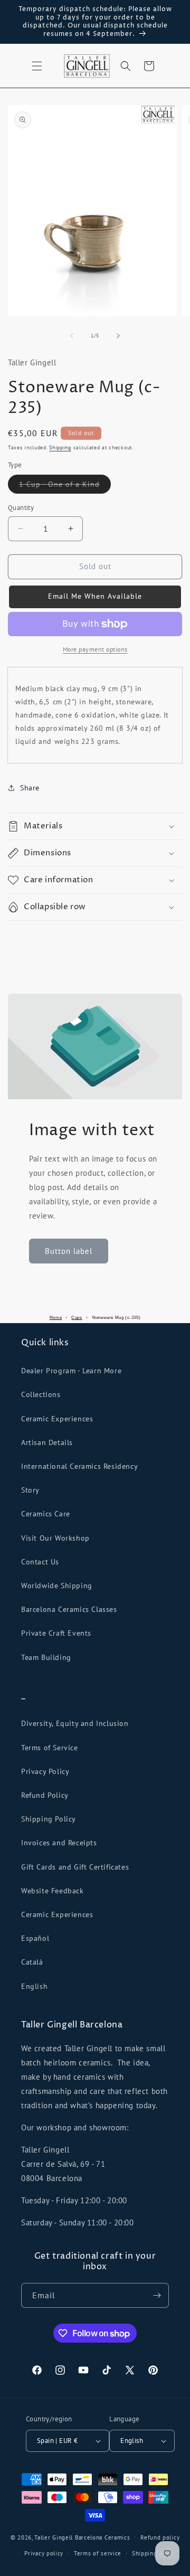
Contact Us (40, 1562)
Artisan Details (47, 1442)
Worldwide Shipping (57, 1586)
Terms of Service (50, 1748)
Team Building (46, 1657)
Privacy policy (44, 2553)
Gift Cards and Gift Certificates (75, 1867)
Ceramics (117, 2537)
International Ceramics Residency (79, 1466)
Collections (41, 1394)
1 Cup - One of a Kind (65, 486)
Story (30, 1490)
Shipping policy (154, 2553)
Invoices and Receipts (59, 1843)
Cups (77, 1318)
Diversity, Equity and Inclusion (75, 1723)
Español (35, 1938)
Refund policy (160, 2537)
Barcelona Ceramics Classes (69, 1609)
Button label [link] (69, 1251)
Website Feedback (53, 1891)
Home (56, 1318)
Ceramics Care (46, 1514)
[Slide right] (118, 336)
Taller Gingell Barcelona (68, 2537)
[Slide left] (72, 336)
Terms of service (98, 2553)
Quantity (21, 508)
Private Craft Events (56, 1633)
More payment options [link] (95, 649)
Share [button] (30, 788)
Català (32, 1962)
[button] (37, 66)
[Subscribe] (157, 2295)
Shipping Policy (49, 1819)
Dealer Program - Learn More (71, 1371)
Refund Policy (45, 1795)
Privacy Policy (45, 1771)
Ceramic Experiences (57, 1419)
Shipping (60, 447)
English (34, 1986)
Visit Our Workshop (55, 1538)
